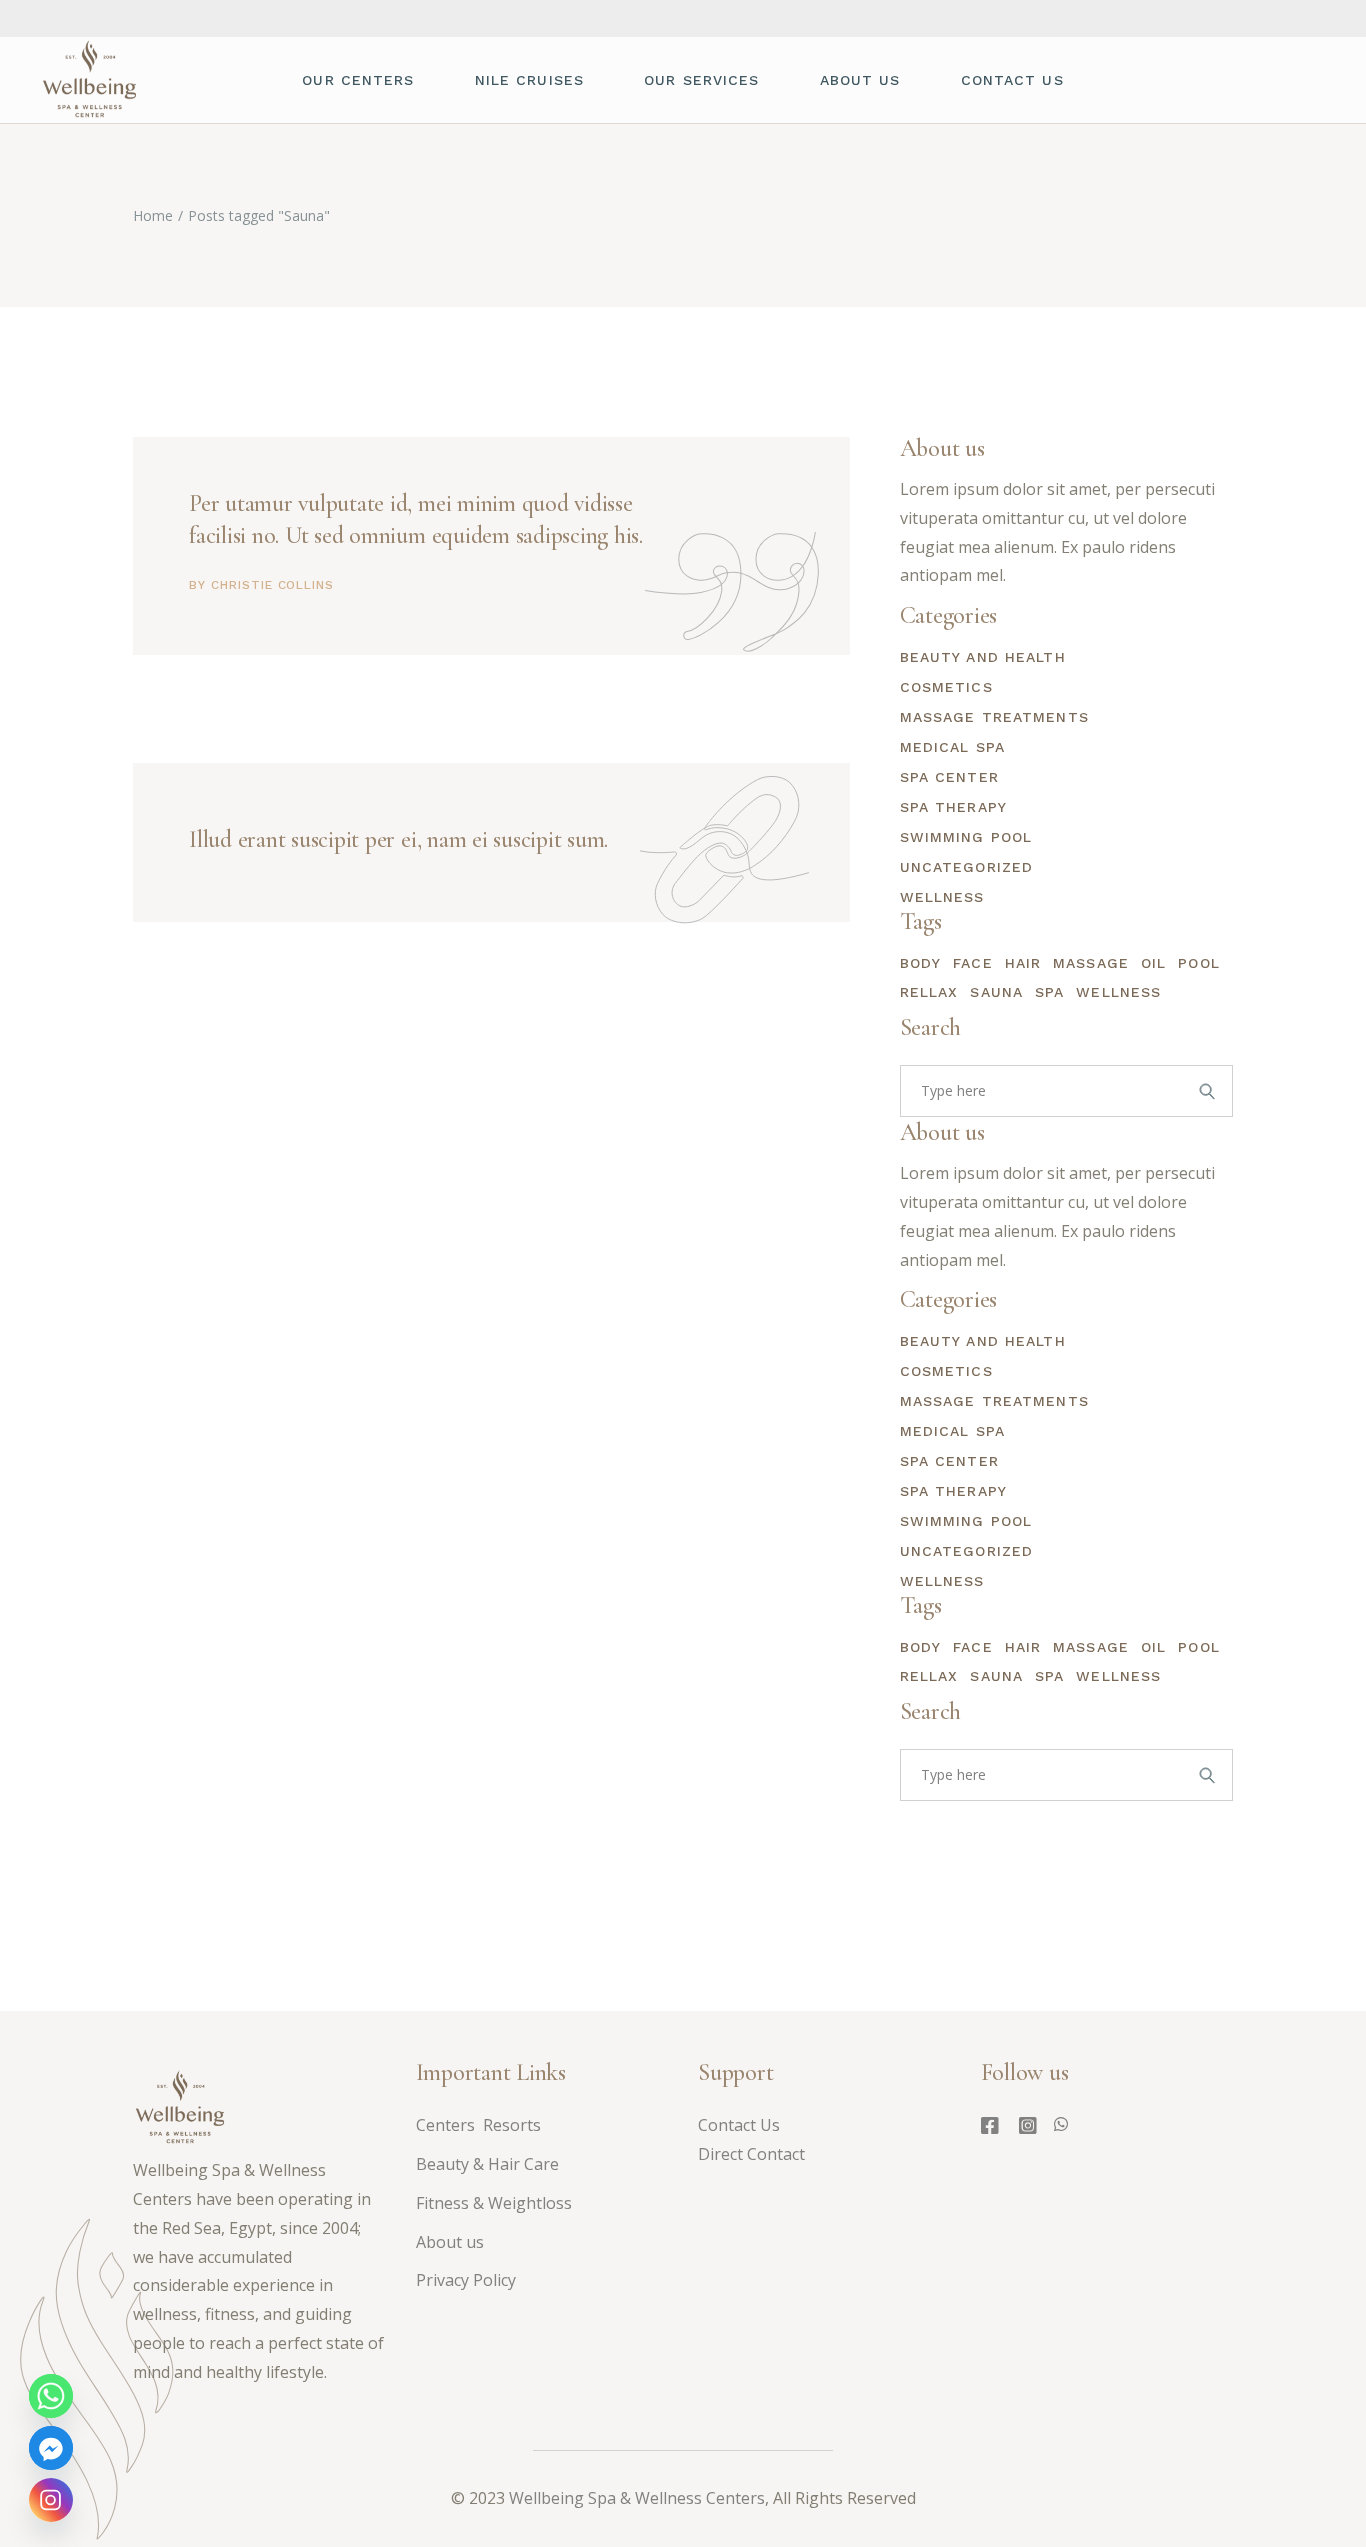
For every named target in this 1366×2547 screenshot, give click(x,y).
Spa (1049, 992)
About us (450, 2242)
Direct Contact (753, 2154)
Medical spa (952, 747)
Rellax (929, 992)
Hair (1023, 963)
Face (972, 963)
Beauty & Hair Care (487, 2164)
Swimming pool (966, 837)
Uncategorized (967, 867)
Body (920, 963)
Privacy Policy (466, 2280)
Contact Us (739, 2125)
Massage (1091, 963)
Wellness (942, 897)
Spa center (949, 777)
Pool (1198, 963)
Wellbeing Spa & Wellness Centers (637, 2498)
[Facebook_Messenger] (51, 2448)
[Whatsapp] (51, 2396)
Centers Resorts (478, 2125)
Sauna (996, 992)
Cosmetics (946, 687)
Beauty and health (983, 657)
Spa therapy (953, 807)
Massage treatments (994, 717)
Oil (1153, 963)
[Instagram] (51, 2500)
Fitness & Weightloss (494, 2203)
